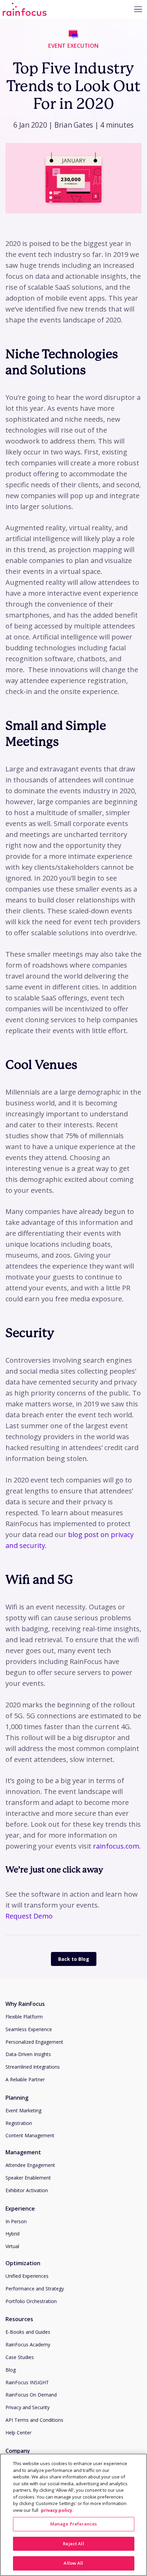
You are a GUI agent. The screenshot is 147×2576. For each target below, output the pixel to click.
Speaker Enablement (28, 2178)
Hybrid (12, 2234)
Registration (19, 2123)
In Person (16, 2221)
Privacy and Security (28, 2407)
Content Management (30, 2135)
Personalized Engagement (34, 2042)
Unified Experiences (27, 2276)
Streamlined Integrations (33, 2067)
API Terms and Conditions (34, 2420)
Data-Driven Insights (28, 2054)
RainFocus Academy (28, 2345)
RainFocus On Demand (31, 2395)
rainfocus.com (116, 1846)
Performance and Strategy (35, 2289)
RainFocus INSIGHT (27, 2382)
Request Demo (29, 1916)
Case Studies (20, 2357)
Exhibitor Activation (27, 2190)
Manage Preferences (73, 2524)
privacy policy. (57, 2510)
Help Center (18, 2433)
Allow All (73, 2563)
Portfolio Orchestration (31, 2301)
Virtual (12, 2246)
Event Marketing (23, 2110)
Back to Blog (74, 1959)
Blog (11, 2370)
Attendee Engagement (30, 2165)
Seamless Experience (29, 2029)
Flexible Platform (24, 2017)
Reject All (73, 2544)
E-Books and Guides (28, 2332)
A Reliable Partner (25, 2079)
